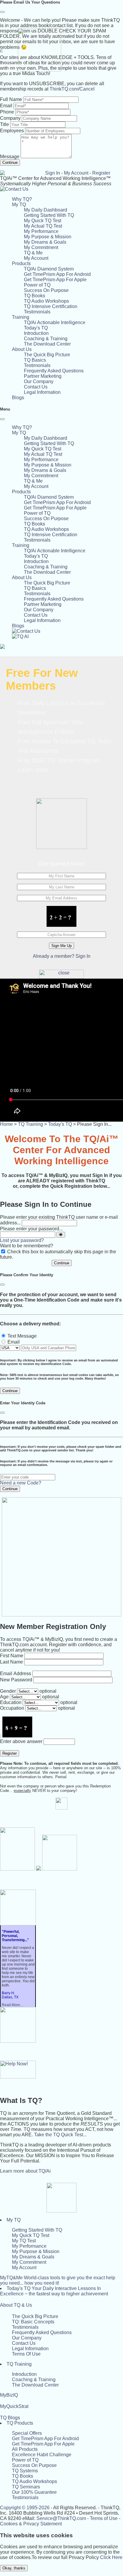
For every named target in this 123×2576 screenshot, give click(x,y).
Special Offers (27, 2433)
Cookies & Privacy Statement (31, 2524)
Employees (12, 131)
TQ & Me (33, 253)
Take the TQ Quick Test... (60, 2135)
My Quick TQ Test (43, 221)
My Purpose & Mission (48, 237)
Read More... (12, 2005)
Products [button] (21, 263)
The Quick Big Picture (47, 355)
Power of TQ (37, 285)
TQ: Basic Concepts (33, 2322)
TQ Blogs (10, 2418)
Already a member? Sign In (62, 956)
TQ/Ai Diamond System (49, 269)
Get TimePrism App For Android (57, 274)
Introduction (36, 333)
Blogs (18, 398)
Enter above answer (21, 1741)
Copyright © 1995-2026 (25, 2508)
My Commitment (41, 247)
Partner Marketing (43, 376)
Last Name (11, 1662)
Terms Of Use (26, 2354)
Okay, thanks (14, 2568)
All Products (25, 2449)
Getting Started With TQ (49, 215)
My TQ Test (24, 2241)
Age (4, 1697)
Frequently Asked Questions (54, 371)
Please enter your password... (31, 1229)
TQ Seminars (26, 2487)
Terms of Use (104, 2518)
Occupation (12, 1708)
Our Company (39, 381)
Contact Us (36, 387)
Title (4, 124)
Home (6, 1124)
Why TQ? (22, 199)
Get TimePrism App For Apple (55, 280)
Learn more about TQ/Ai (25, 2171)
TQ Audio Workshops (46, 301)
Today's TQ (36, 328)
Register (101, 173)
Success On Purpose (46, 290)
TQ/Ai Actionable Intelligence (55, 322)
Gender (8, 1691)
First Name (12, 1656)
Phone (7, 112)
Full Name (11, 99)
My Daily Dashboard (46, 210)
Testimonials (37, 312)
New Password (16, 1680)
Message (10, 157)
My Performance (41, 231)
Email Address (16, 1673)
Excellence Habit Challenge (42, 2455)
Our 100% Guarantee (34, 2492)
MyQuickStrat (14, 2406)
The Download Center (47, 344)
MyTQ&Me (58, 2280)
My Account (76, 173)
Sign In (53, 173)
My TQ (14, 2220)
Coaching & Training (46, 339)
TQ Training (30, 1124)
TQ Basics (35, 360)
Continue (10, 163)
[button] (19, 205)
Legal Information (42, 392)
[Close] (2, 12)
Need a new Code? (21, 1483)
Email (6, 106)
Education (11, 1702)
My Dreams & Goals (45, 242)
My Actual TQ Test (43, 226)
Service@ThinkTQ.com (61, 2518)
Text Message (22, 1336)
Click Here (111, 2557)
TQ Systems (25, 2471)
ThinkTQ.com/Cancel (72, 89)
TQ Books (34, 296)
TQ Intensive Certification (51, 306)
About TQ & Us (16, 2305)
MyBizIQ (9, 2395)
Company (10, 118)
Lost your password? (22, 1240)
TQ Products (20, 2423)
